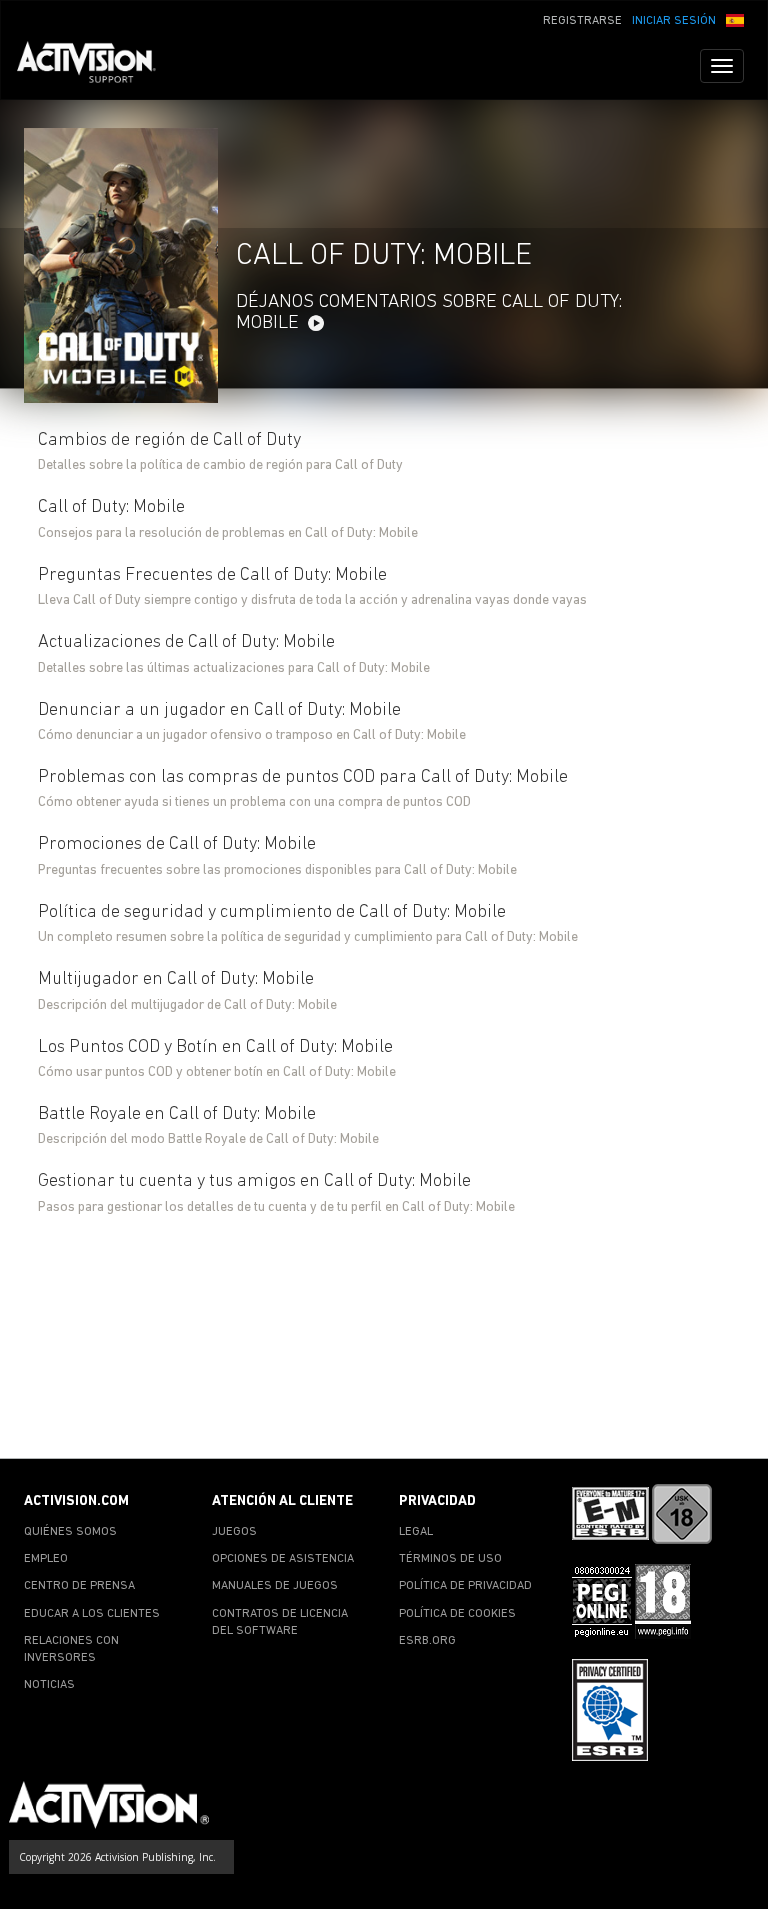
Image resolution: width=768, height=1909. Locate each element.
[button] (735, 19)
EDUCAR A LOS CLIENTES (92, 1614)
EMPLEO (46, 1559)
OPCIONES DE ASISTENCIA (283, 1559)
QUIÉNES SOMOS (70, 1532)
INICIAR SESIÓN (674, 21)
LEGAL (416, 1532)
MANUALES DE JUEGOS (275, 1586)
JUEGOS (234, 1532)
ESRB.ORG (427, 1641)
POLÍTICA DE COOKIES (457, 1614)
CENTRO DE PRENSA (79, 1586)
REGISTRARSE (582, 21)
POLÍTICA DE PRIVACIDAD (465, 1586)
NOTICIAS (49, 1685)
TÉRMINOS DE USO (450, 1559)
